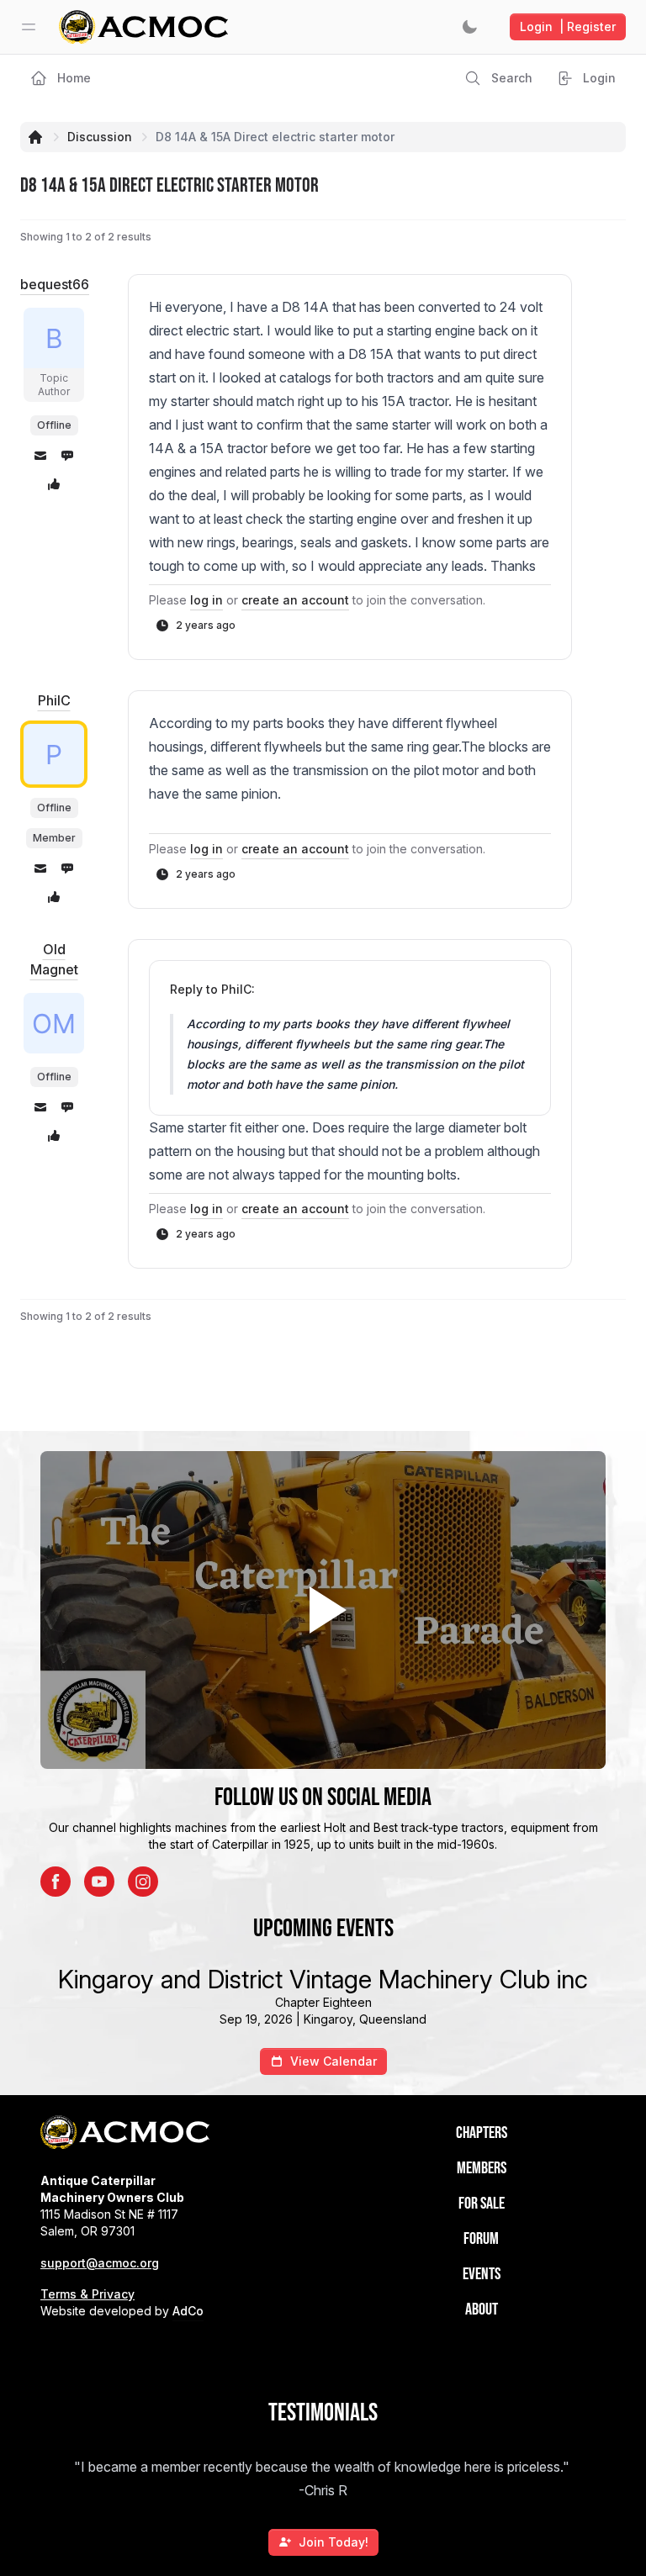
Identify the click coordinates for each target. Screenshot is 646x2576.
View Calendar (334, 2061)
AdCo (188, 2311)
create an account (295, 600)
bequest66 (55, 284)
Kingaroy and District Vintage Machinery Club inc (323, 1979)
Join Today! (334, 2542)
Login (568, 26)
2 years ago (206, 625)
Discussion (100, 137)
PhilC (54, 700)
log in (207, 600)
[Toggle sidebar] (29, 27)
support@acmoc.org (100, 2263)
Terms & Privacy (87, 2294)
